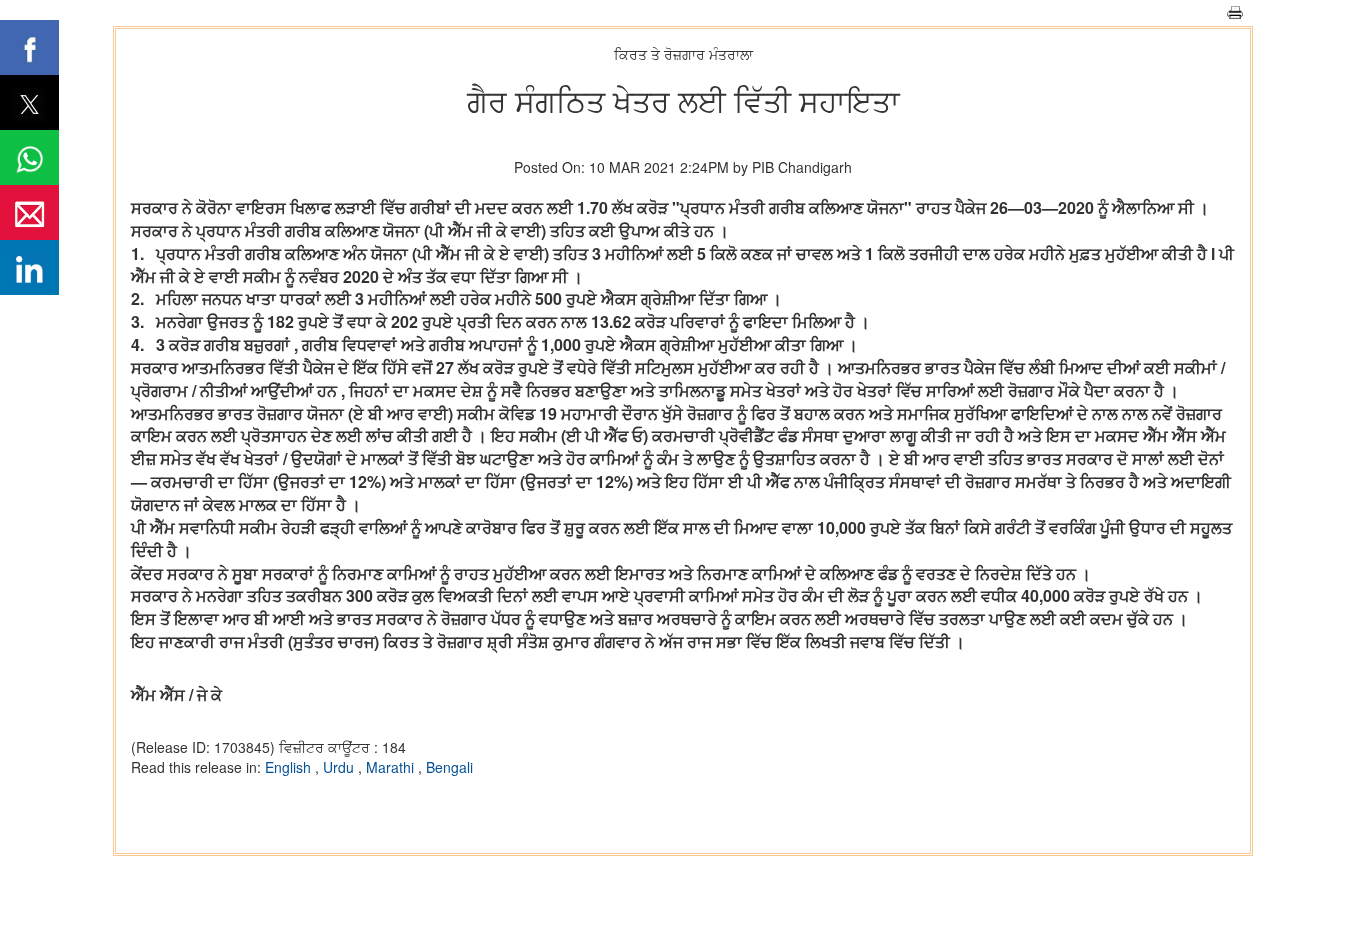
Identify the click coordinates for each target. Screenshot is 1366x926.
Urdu (340, 767)
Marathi (392, 767)
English (290, 767)
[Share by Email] (29, 212)
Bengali (449, 767)
